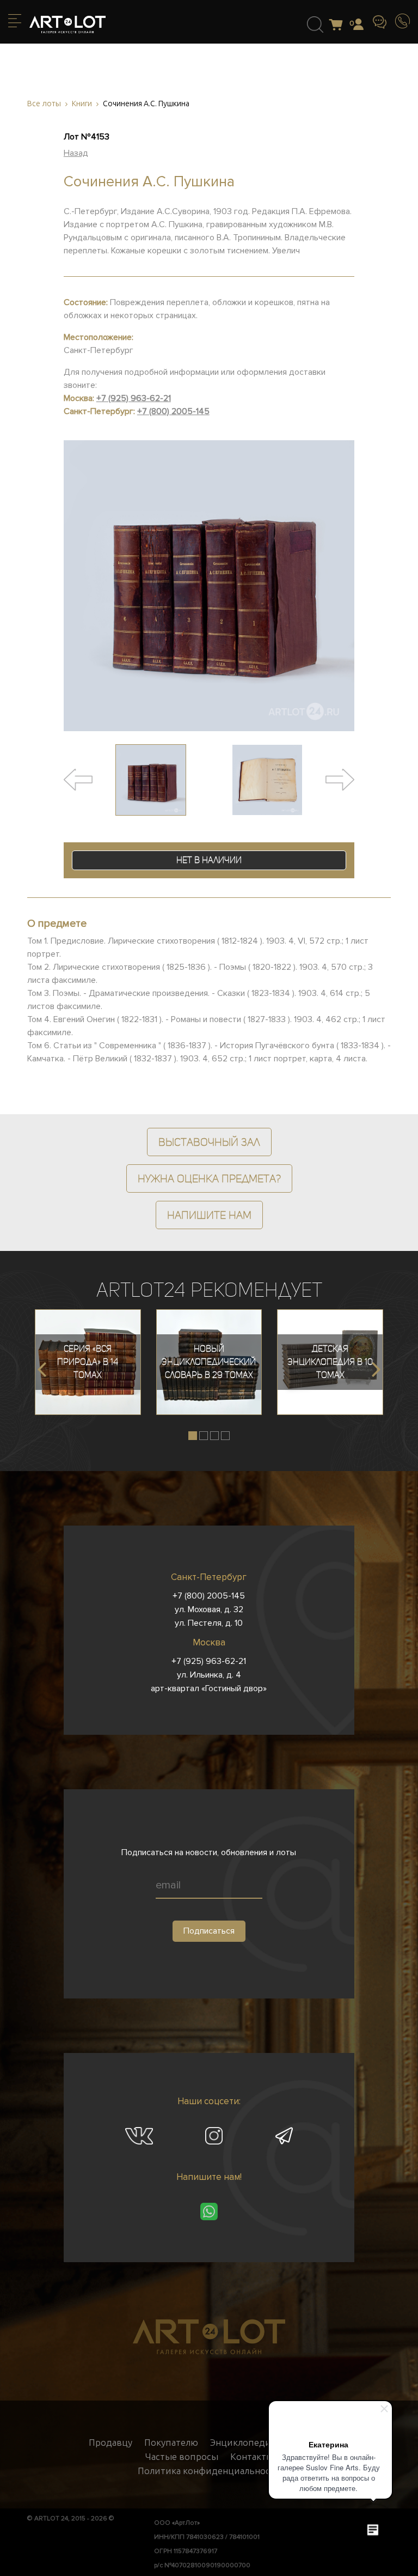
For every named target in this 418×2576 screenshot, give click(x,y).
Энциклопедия (243, 2443)
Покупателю (171, 2443)
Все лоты (44, 104)
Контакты (252, 2457)
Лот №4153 (87, 137)
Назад (76, 153)
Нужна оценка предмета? (209, 1178)
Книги (82, 104)
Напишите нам (209, 1215)
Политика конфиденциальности (209, 2471)
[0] (339, 25)
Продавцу (110, 2443)
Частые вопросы (182, 2457)
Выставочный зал (209, 1142)
